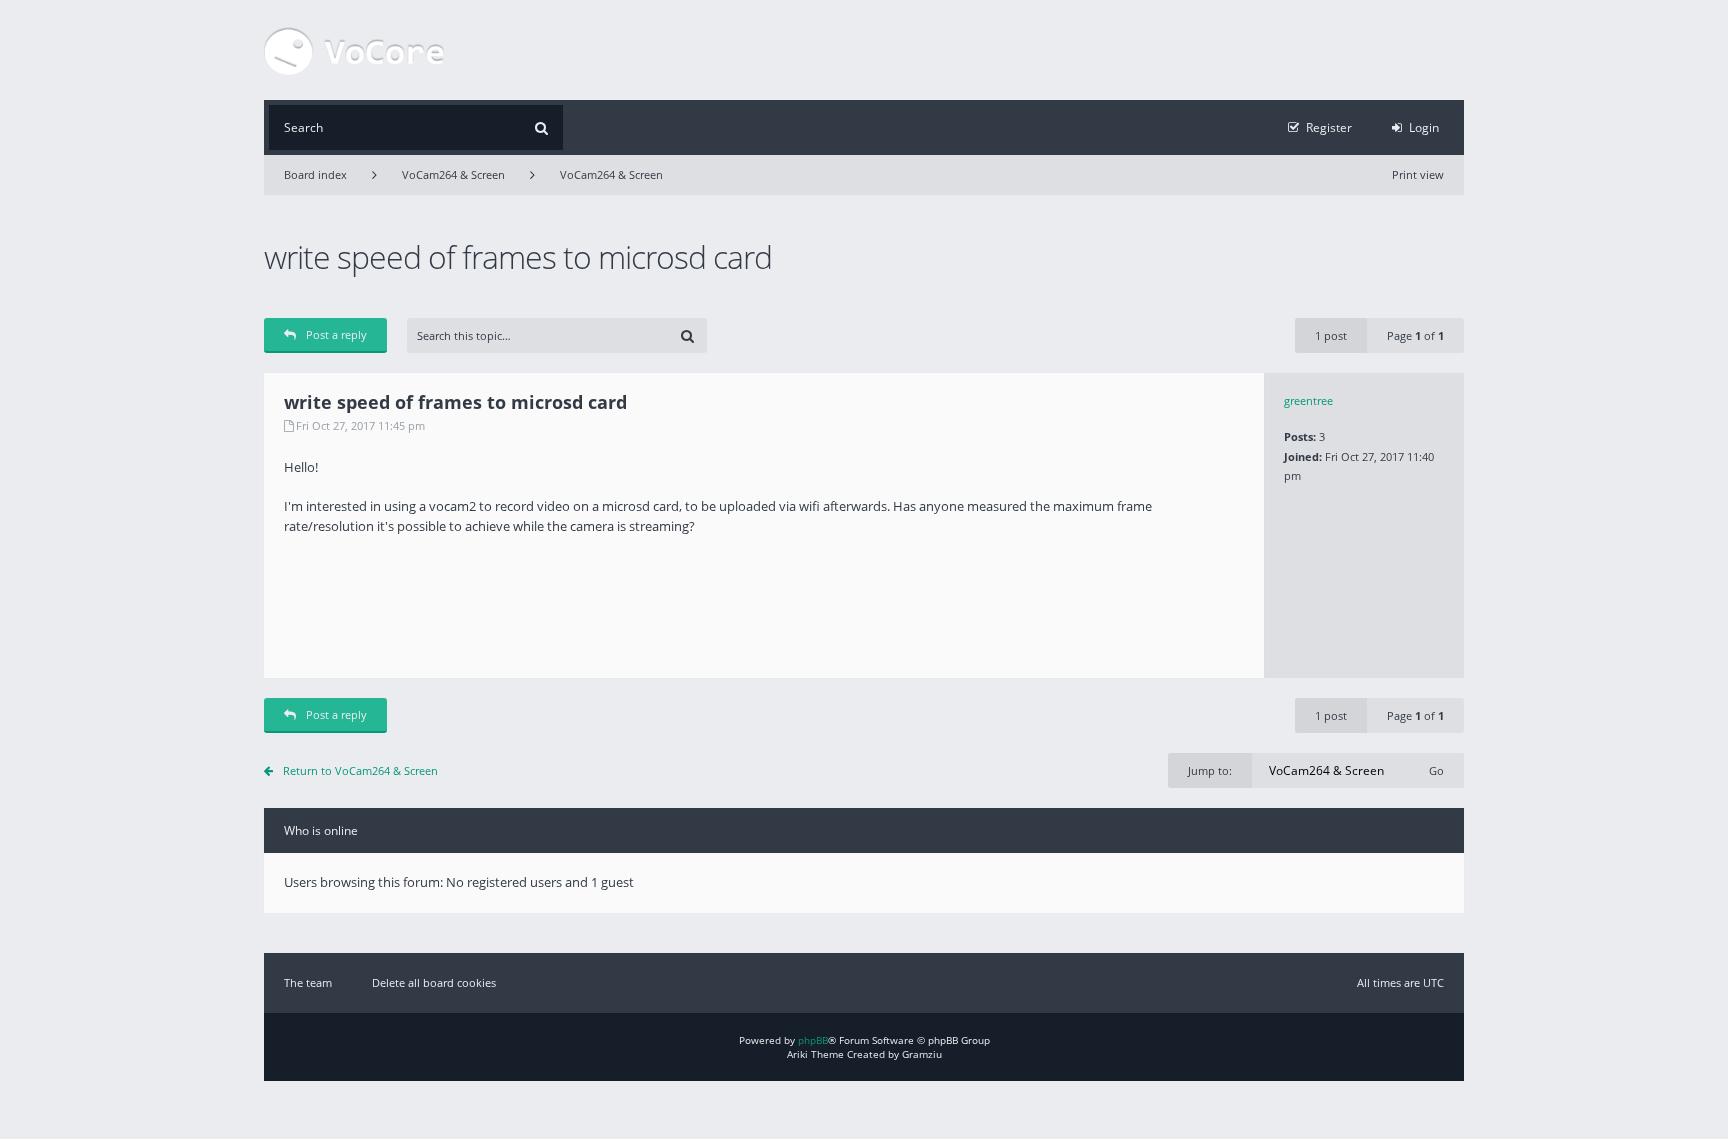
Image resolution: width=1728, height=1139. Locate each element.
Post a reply (336, 334)
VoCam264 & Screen (453, 174)
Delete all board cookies (434, 982)
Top (1479, 663)
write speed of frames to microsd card (518, 256)
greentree (1308, 400)
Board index (315, 174)
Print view (1418, 174)
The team (308, 982)
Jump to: (1210, 770)
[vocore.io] (354, 50)
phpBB (813, 1040)
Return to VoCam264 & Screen (360, 770)
